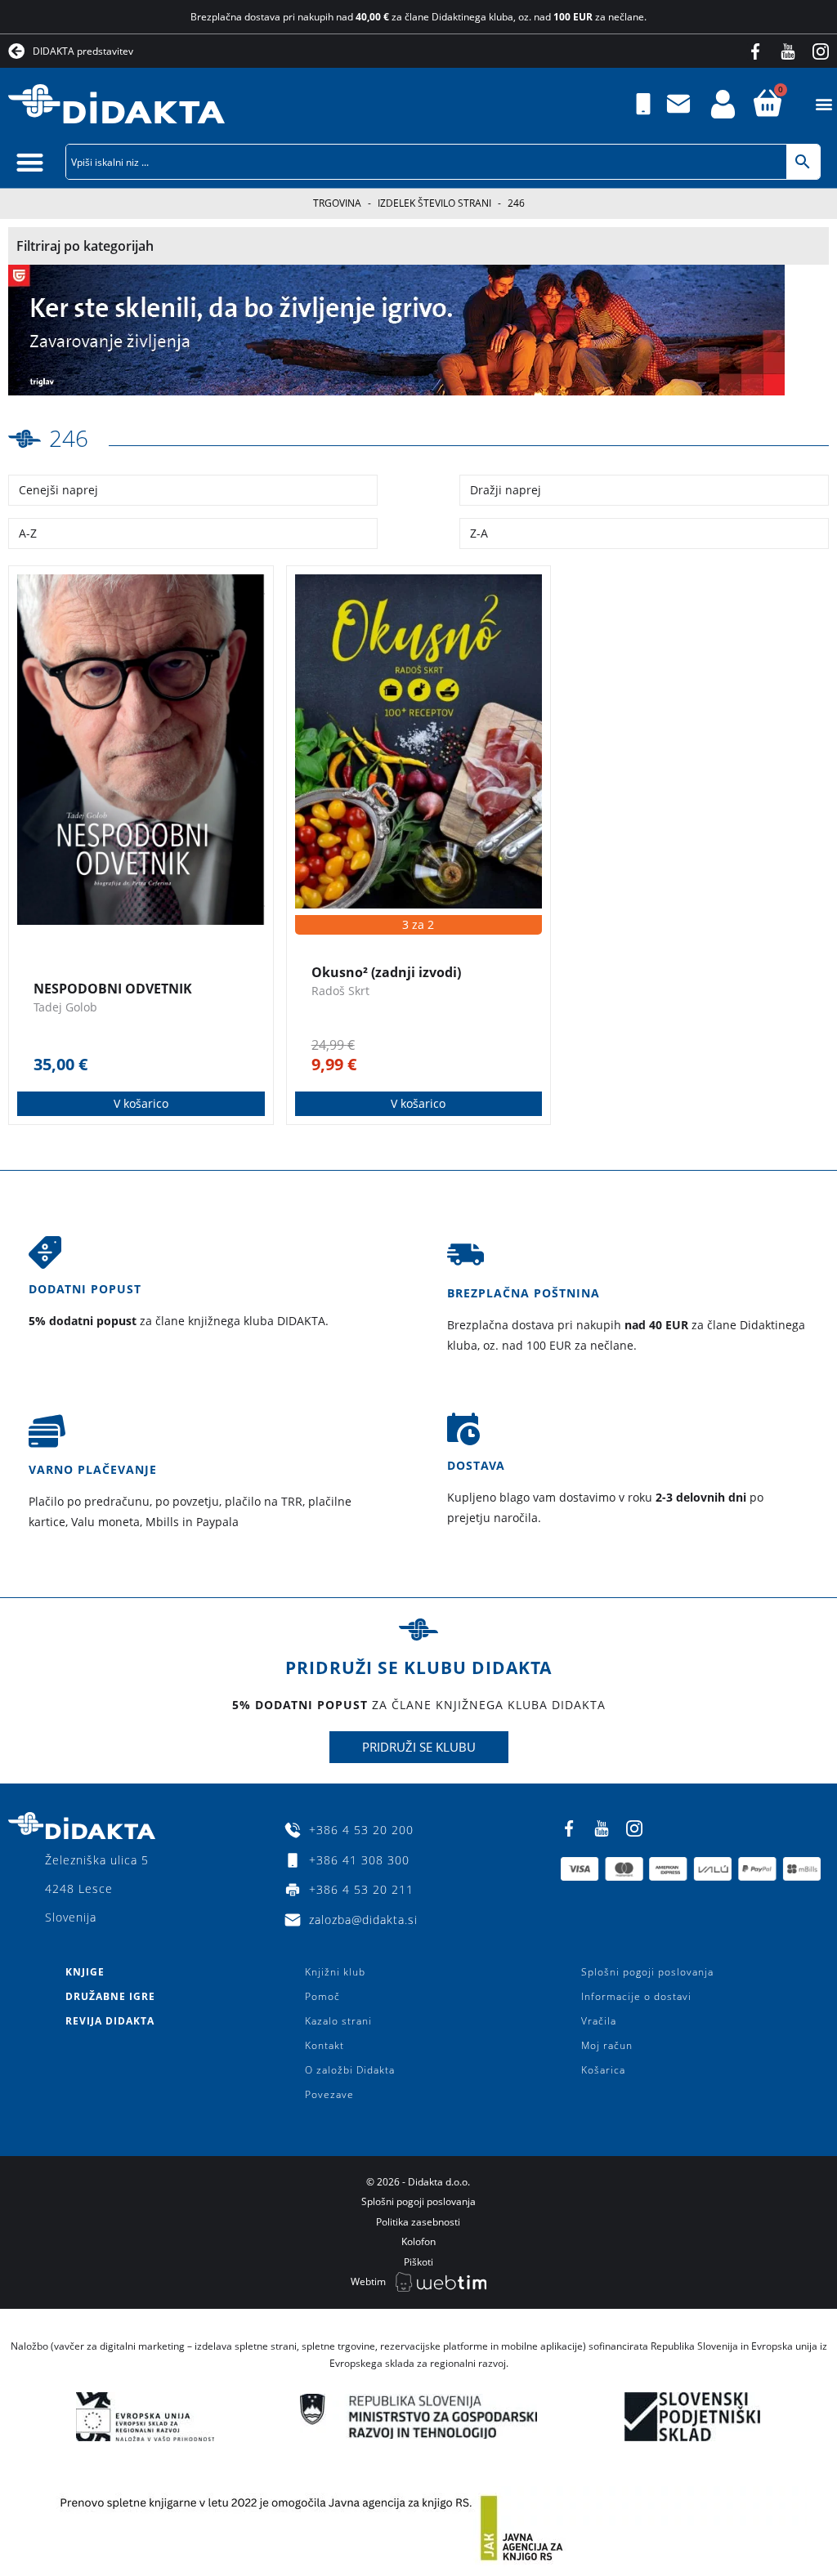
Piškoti (418, 2262)
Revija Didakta (110, 2021)
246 (69, 438)
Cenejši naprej (58, 490)
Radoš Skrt (340, 991)
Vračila (599, 2021)
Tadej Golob (65, 1007)
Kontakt (325, 2045)
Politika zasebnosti (418, 2222)
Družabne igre (110, 1996)
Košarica (603, 2070)
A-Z (28, 533)
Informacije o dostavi (636, 1996)
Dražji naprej (506, 490)
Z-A (479, 533)
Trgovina (337, 203)
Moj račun (607, 2045)
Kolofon (418, 2241)
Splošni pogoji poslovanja (647, 1972)
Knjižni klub (335, 1972)
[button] (824, 104)
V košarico (141, 1103)
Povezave (329, 2094)
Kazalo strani (338, 2021)
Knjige (85, 1972)
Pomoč (322, 1996)
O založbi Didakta (350, 2070)
